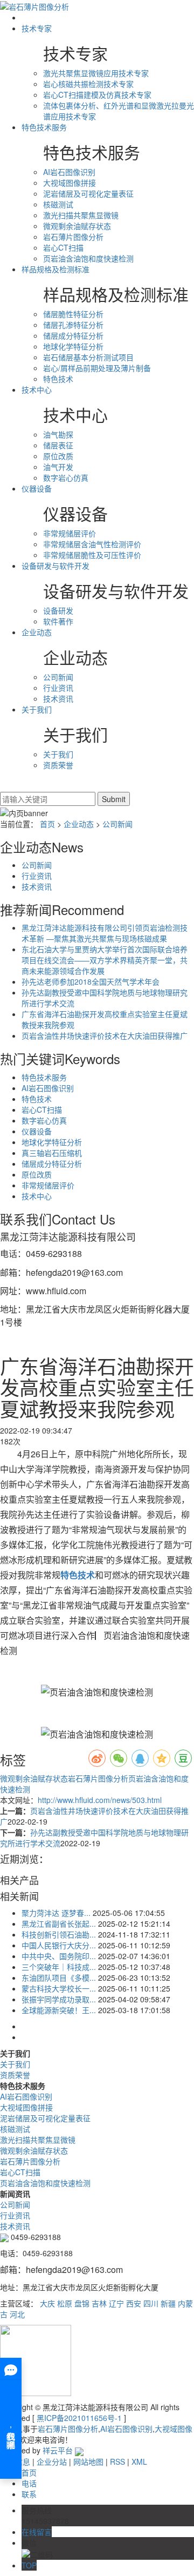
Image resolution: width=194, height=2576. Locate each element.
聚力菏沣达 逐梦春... (56, 1913)
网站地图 (88, 2461)
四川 (151, 2303)
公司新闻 (58, 677)
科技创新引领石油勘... (59, 1934)
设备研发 (58, 610)
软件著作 (58, 621)
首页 (47, 824)
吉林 (99, 2303)
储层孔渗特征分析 (73, 325)
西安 (134, 2303)
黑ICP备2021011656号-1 (79, 2418)
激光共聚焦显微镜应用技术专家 (96, 73)
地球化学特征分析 (73, 346)
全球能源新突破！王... (59, 2010)
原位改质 (58, 456)
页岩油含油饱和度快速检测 (88, 258)
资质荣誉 (58, 765)
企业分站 (52, 2461)
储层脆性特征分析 (73, 314)
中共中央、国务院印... (59, 1956)
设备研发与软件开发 (56, 566)
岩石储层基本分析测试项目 (88, 357)
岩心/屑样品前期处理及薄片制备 (97, 368)
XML (139, 2461)
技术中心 (37, 389)
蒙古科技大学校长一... (59, 1988)
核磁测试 (58, 204)
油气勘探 (58, 434)
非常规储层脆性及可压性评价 (92, 555)
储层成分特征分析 (73, 335)
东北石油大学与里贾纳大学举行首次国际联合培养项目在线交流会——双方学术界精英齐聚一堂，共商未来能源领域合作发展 (105, 960)
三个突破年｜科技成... (59, 1967)
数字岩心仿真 (66, 477)
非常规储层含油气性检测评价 (92, 544)
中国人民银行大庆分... (59, 1945)
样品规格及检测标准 (56, 269)
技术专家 (37, 28)
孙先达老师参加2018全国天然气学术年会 (91, 981)
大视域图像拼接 (70, 183)
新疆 (168, 2303)
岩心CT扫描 (63, 247)
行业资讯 (58, 688)
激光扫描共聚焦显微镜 (81, 215)
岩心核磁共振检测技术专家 (88, 84)
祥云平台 (58, 2450)
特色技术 (58, 379)
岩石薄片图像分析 (73, 237)
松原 (65, 2303)
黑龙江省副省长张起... (59, 1923)
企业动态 (37, 632)
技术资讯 (58, 698)
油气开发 (58, 467)
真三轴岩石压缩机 (52, 1153)
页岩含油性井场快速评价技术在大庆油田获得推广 (105, 1035)
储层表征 (58, 445)
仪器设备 (37, 488)
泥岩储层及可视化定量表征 (88, 193)
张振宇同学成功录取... (59, 1999)
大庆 (47, 2303)
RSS (117, 2461)
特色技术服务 (44, 127)
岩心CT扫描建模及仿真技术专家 (97, 95)
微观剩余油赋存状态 (77, 226)
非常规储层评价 (70, 533)
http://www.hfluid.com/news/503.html (100, 1800)
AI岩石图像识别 (69, 172)
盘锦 (82, 2303)
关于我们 (37, 709)
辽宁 (116, 2303)
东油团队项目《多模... (59, 1978)
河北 (17, 2314)
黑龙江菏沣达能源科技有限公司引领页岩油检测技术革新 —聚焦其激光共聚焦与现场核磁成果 (105, 933)
